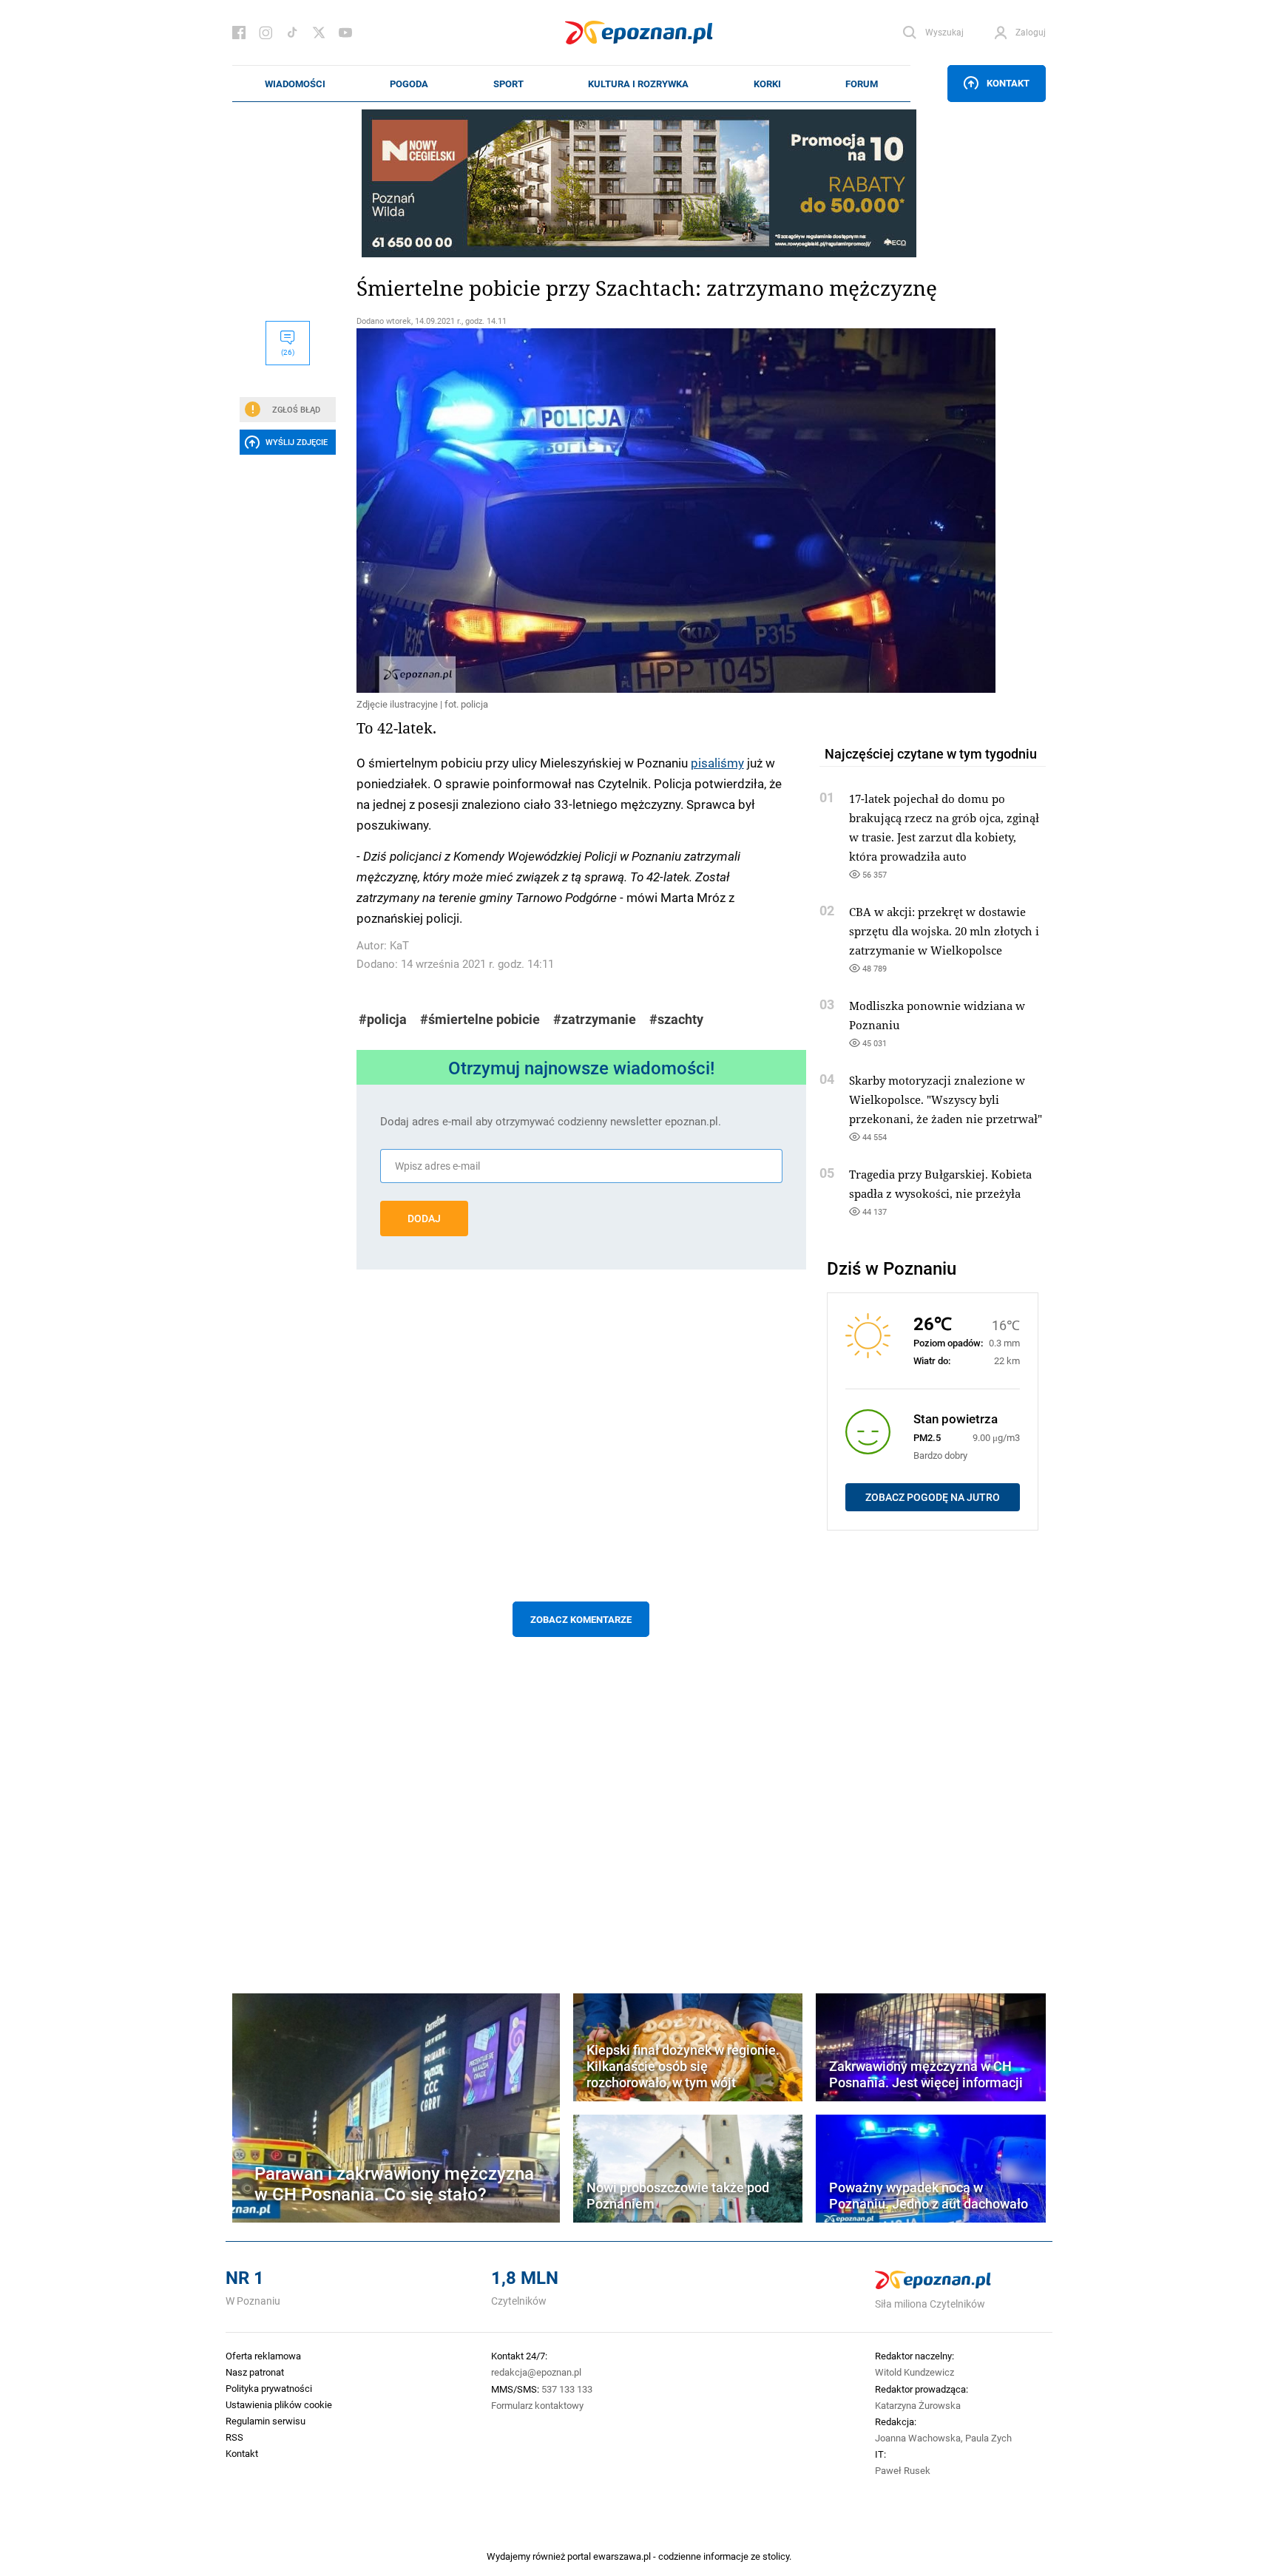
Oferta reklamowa (263, 2356)
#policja (383, 1019)
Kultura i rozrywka (638, 84)
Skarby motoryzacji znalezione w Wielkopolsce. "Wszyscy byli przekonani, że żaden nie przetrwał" (946, 1099)
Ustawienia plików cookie (279, 2404)
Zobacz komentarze (581, 1619)
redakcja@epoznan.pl (536, 2372)
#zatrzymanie (595, 1019)
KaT (399, 945)
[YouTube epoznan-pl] (345, 33)
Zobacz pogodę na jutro (933, 1497)
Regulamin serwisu (266, 2421)
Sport (508, 84)
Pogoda (409, 84)
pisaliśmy (717, 762)
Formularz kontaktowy (537, 2405)
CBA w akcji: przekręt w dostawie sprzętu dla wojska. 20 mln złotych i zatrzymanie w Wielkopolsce (944, 931)
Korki (767, 84)
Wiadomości (295, 84)
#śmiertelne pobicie (480, 1019)
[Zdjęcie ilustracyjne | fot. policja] (581, 511)
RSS (234, 2437)
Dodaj (424, 1218)
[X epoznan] (319, 33)
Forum (862, 84)
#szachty (676, 1019)
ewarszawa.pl (622, 2556)
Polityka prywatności (269, 2388)
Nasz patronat (255, 2372)
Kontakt (1008, 83)
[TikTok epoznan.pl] (292, 33)
